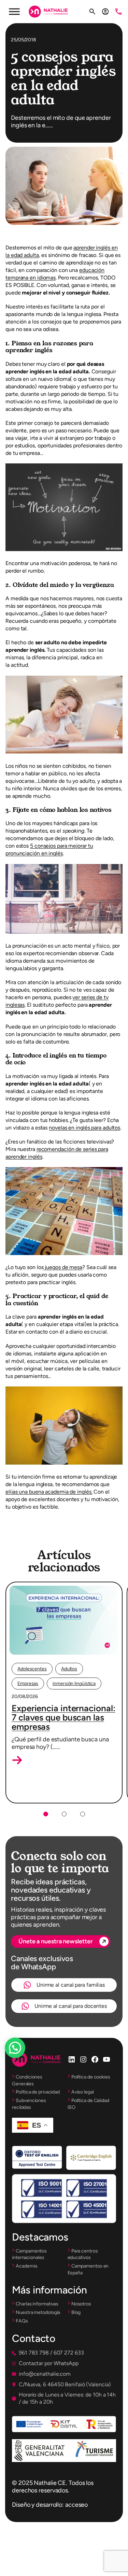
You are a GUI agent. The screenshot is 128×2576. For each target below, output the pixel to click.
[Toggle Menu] (14, 11)
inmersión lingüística (74, 1683)
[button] (17, 1760)
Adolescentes (32, 1669)
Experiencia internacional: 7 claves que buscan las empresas (63, 1717)
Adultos (69, 1669)
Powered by (24, 2064)
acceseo (76, 2505)
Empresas (28, 1683)
